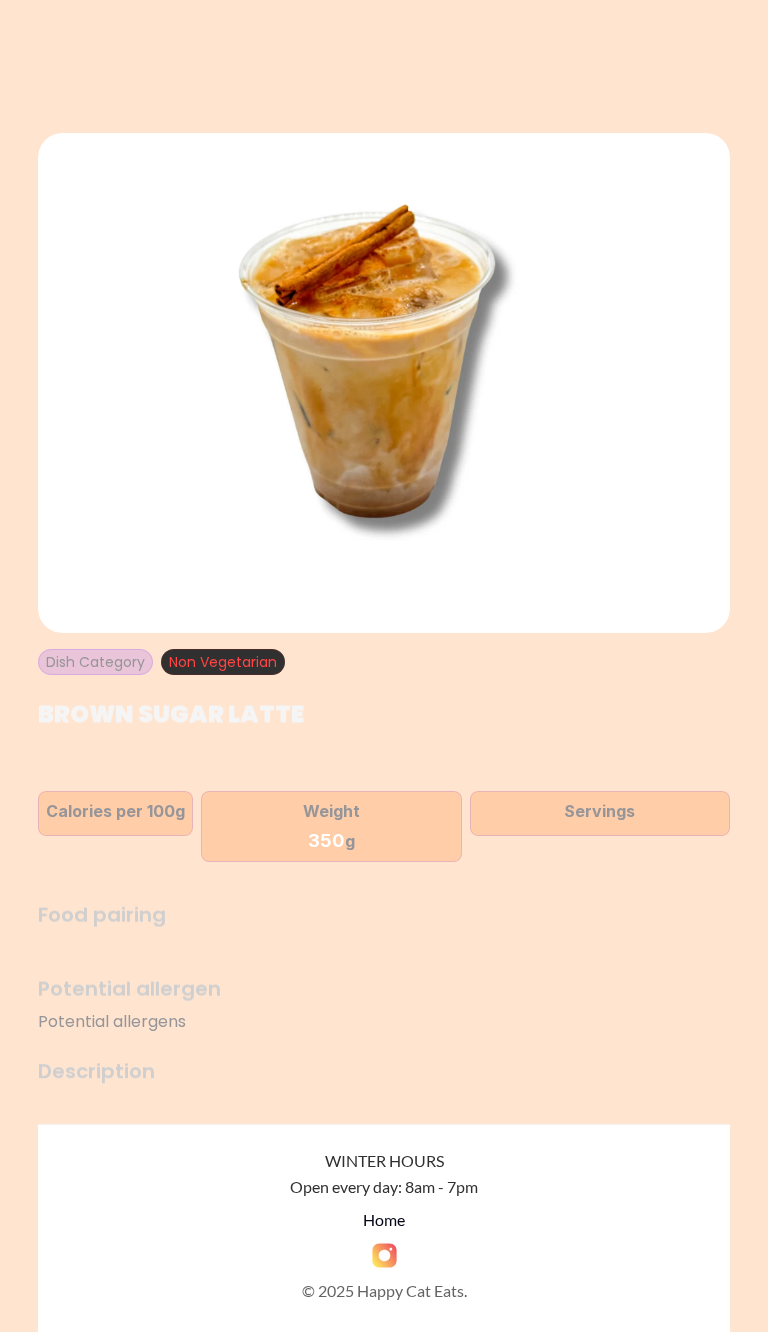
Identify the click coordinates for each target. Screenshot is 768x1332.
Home (384, 1219)
